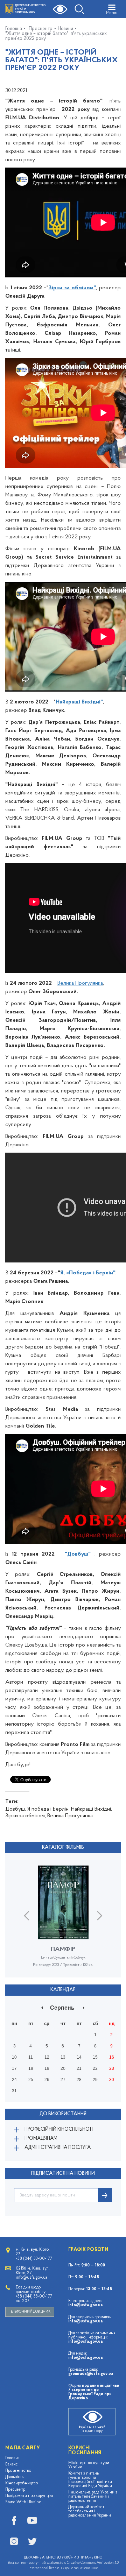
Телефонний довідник (30, 2312)
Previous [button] (26, 1915)
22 (95, 2068)
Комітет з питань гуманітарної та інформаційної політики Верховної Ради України (90, 2480)
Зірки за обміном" (72, 288)
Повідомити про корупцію (29, 2496)
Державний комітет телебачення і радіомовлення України (90, 2511)
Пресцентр (41, 29)
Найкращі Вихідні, (92, 1809)
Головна (14, 29)
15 (95, 2057)
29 (95, 2080)
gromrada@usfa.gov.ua (91, 2374)
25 (31, 2080)
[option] (63, 1922)
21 (79, 2068)
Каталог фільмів (63, 1848)
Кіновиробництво (22, 2483)
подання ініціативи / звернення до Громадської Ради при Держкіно (94, 2392)
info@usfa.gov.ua (85, 2305)
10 (14, 2057)
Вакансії (12, 2464)
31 (14, 2091)
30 (112, 2080)
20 (63, 2068)
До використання (63, 2114)
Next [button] (100, 1915)
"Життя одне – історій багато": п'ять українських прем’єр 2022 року (56, 36)
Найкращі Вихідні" (79, 702)
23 (112, 2068)
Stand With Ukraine (23, 2502)
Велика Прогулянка (80, 983)
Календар (63, 1990)
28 (79, 2080)
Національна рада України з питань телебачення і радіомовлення (93, 2497)
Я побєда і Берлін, (48, 1809)
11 (31, 2057)
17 (14, 2068)
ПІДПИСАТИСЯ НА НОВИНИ (63, 2174)
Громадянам (41, 2139)
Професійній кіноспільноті (59, 2129)
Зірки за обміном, (26, 1816)
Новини (65, 29)
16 (112, 2057)
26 (47, 2080)
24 (14, 2080)
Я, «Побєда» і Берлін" (88, 1273)
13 (63, 2057)
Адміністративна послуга (58, 2148)
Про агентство (18, 2471)
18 (31, 2068)
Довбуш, (16, 1809)
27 (63, 2080)
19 (47, 2068)
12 (47, 2057)
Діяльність (14, 2477)
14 (79, 2057)
